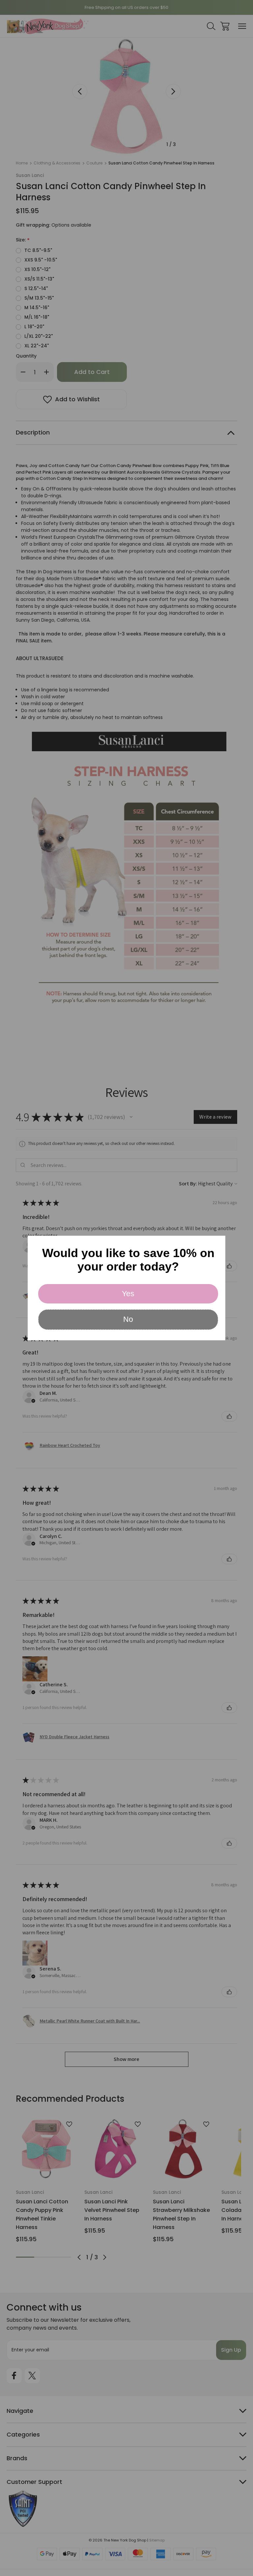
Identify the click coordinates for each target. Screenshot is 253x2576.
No (128, 1319)
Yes (128, 1294)
